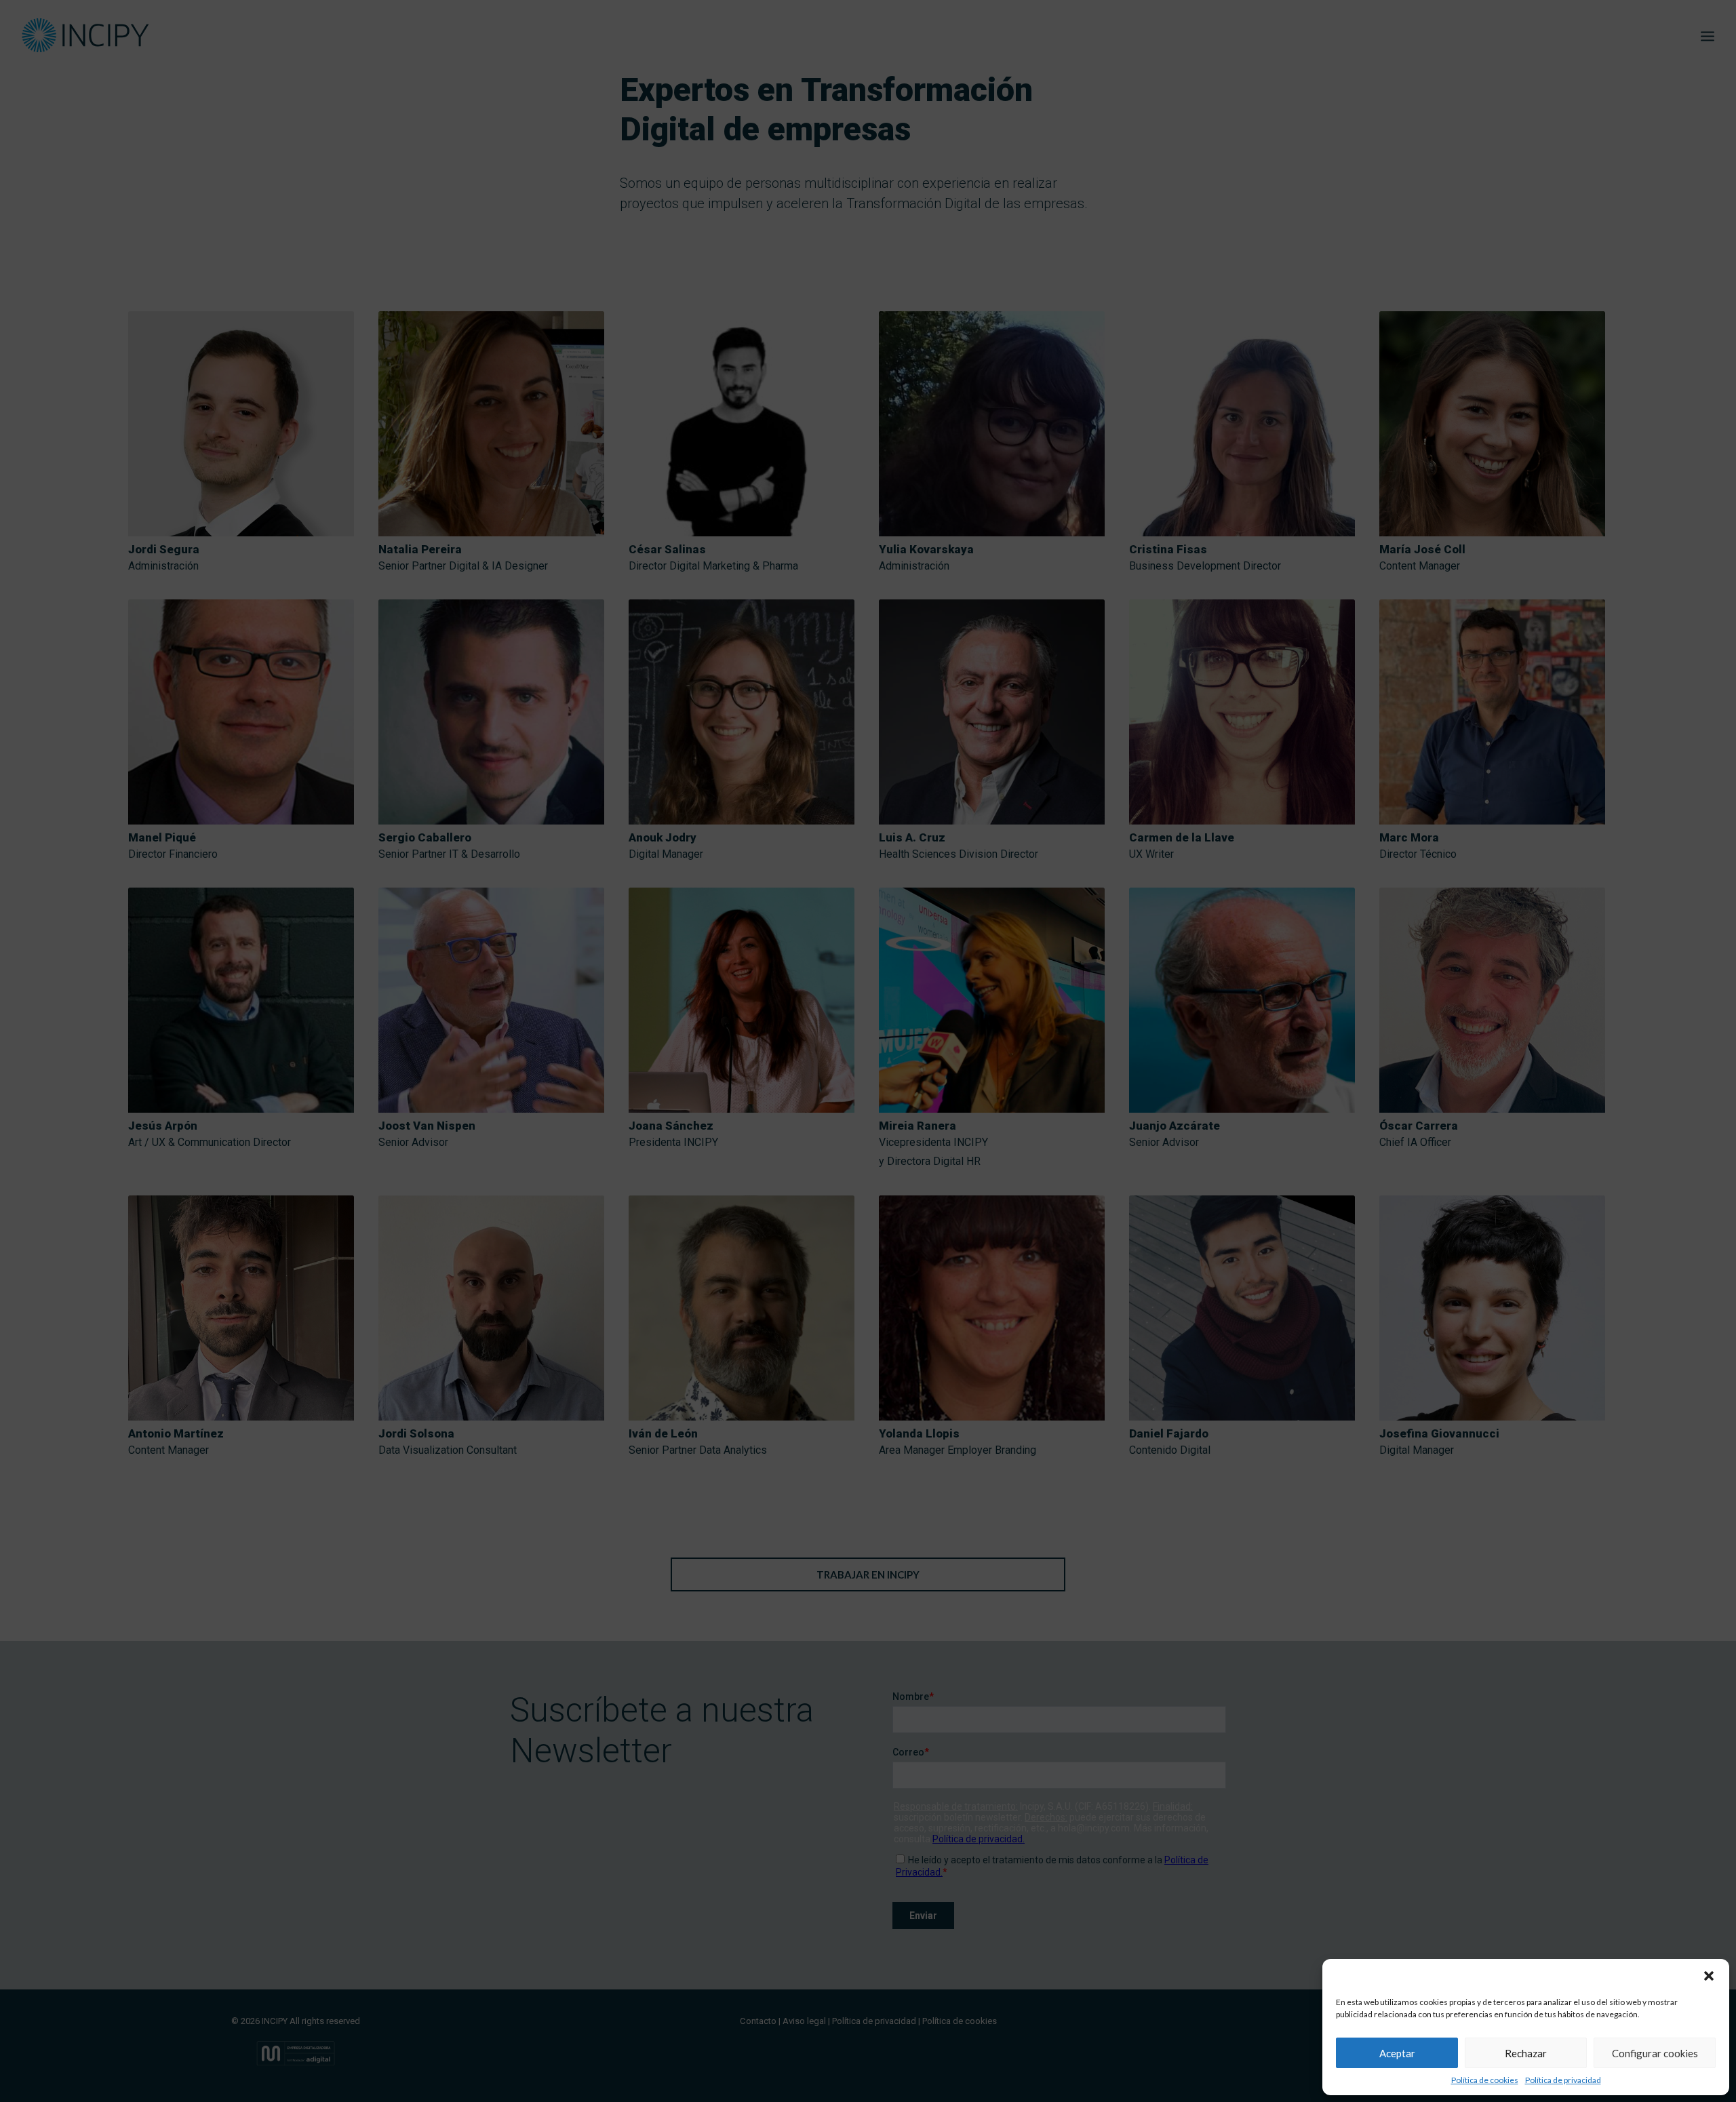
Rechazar (1526, 2053)
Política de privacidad (1563, 2080)
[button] (1709, 1976)
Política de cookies (1485, 2080)
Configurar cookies (1655, 2053)
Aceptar (1397, 2053)
